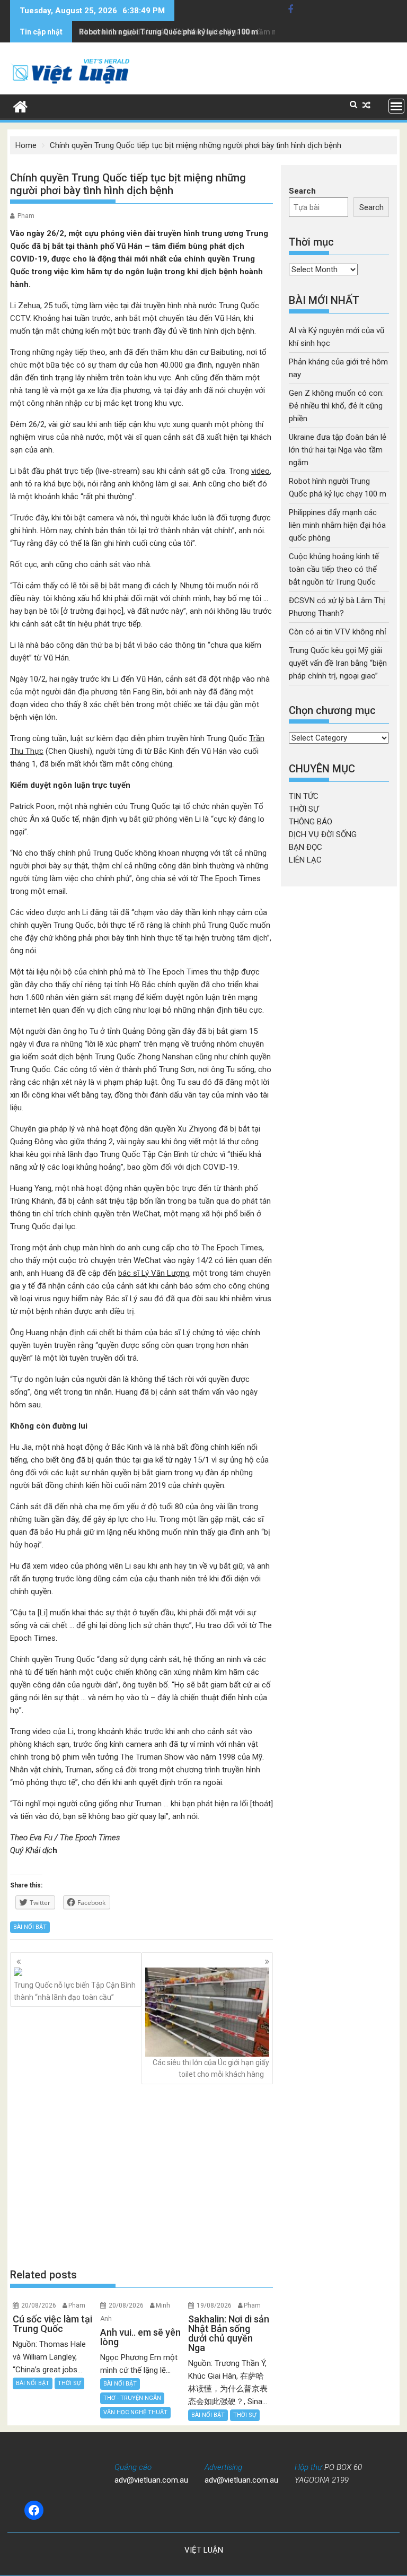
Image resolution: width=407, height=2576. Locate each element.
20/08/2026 (39, 2305)
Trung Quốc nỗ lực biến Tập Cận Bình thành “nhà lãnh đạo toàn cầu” (75, 1991)
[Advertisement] (141, 2175)
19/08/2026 (214, 2305)
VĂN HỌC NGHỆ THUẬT (135, 2412)
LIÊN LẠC (305, 860)
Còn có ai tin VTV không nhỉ (338, 632)
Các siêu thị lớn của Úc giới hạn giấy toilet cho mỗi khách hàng (211, 2068)
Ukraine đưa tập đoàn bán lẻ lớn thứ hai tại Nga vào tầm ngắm (338, 450)
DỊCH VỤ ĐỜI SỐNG (323, 834)
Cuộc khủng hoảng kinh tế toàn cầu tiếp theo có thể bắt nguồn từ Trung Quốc (334, 569)
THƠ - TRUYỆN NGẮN (132, 2398)
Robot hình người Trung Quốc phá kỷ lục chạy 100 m (169, 32)
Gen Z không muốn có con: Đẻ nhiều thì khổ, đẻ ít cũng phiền (336, 406)
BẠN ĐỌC (306, 847)
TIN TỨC (304, 796)
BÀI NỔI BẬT (30, 1927)
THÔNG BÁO (311, 822)
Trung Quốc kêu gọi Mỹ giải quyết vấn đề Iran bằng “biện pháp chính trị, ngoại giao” (338, 663)
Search (302, 191)
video (260, 471)
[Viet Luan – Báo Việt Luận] (20, 106)
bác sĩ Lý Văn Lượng (154, 1273)
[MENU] (396, 106)
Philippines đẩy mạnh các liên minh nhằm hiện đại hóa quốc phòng (337, 525)
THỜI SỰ (69, 2383)
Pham (26, 216)
